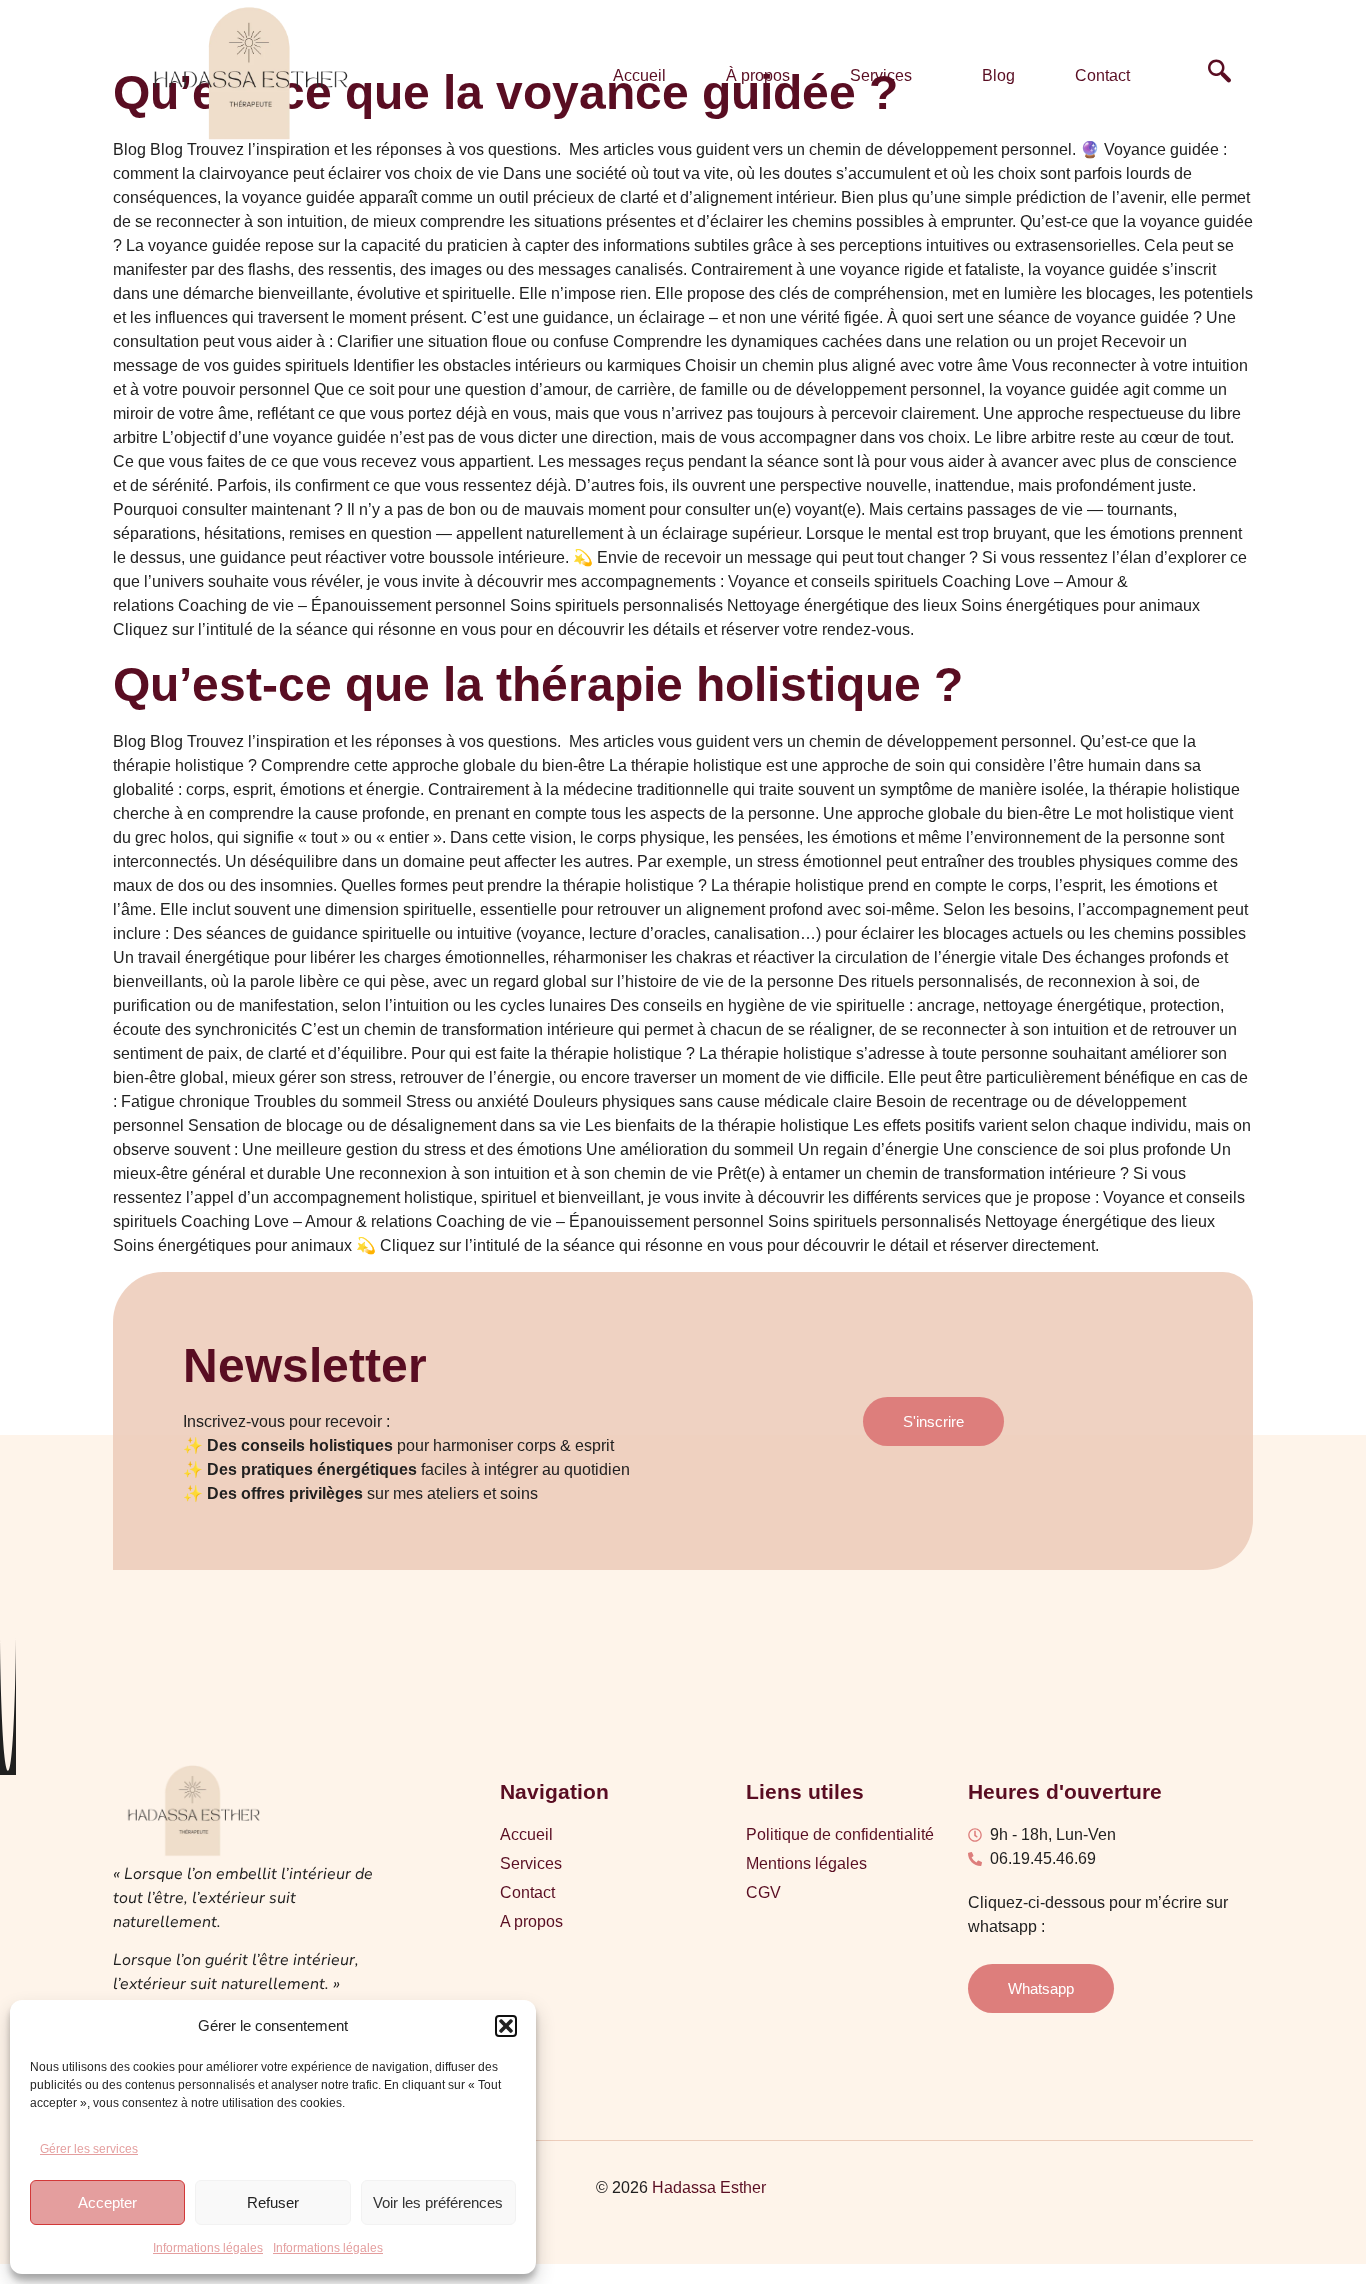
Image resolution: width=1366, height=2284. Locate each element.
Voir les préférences (438, 2202)
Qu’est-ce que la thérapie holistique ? (538, 684)
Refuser (273, 2202)
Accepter (107, 2202)
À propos (758, 75)
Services (881, 75)
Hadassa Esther (709, 2187)
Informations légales (208, 2248)
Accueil (639, 75)
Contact (1102, 75)
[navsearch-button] (1220, 76)
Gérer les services (89, 2149)
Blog (998, 75)
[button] (506, 2026)
